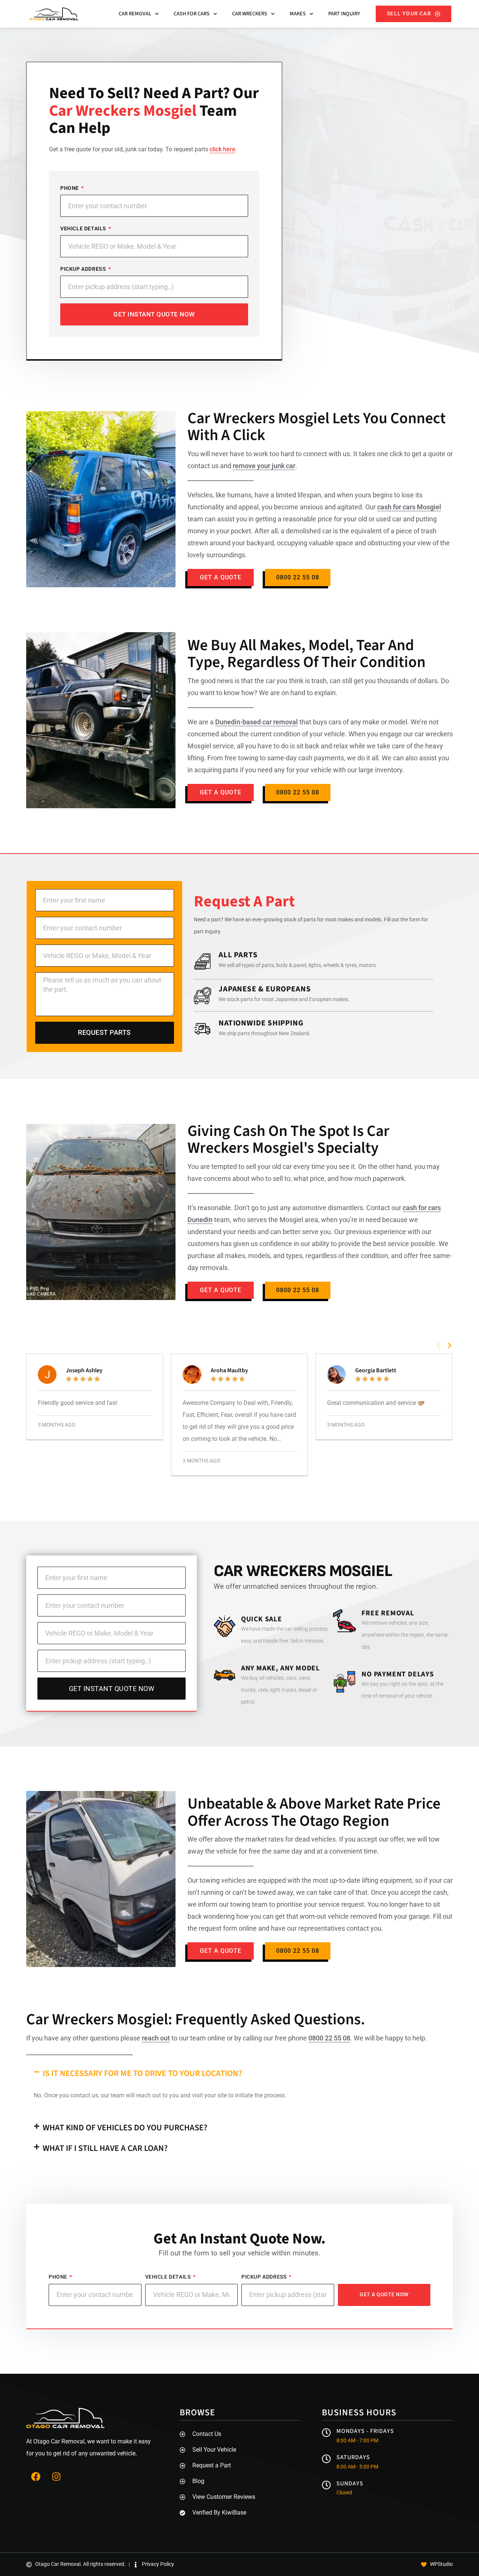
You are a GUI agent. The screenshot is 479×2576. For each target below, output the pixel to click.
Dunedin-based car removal (257, 722)
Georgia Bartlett (376, 1370)
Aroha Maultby (229, 1370)
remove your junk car (264, 466)
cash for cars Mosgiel (409, 507)
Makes (298, 14)
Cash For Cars (192, 14)
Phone (70, 188)
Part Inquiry (344, 14)
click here (222, 149)
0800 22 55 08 (329, 2038)
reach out (156, 2038)
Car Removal (135, 14)
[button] (438, 1345)
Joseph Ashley (84, 1370)
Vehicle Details (84, 228)
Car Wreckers (250, 14)
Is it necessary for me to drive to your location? (142, 2073)
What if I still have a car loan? (105, 2148)
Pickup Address (84, 269)
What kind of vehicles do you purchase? (125, 2128)
